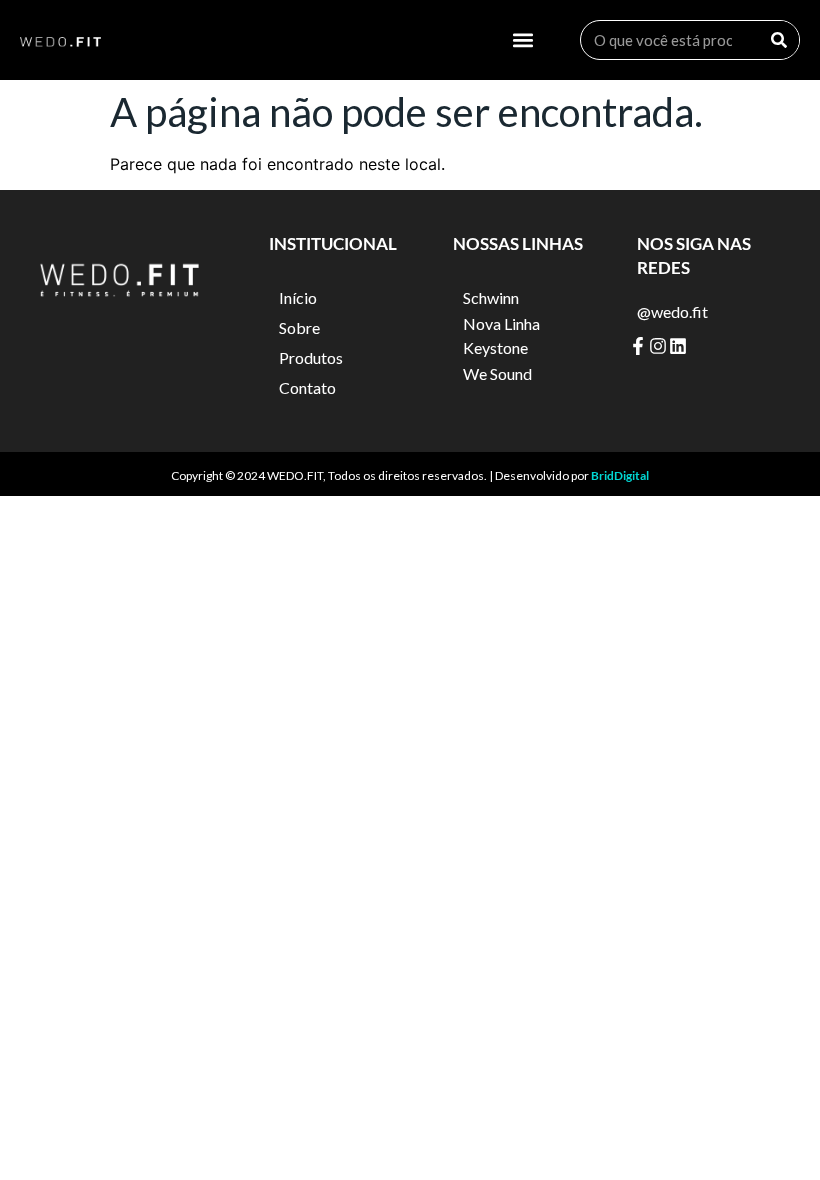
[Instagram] (658, 346)
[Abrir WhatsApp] (770, 1129)
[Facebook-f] (638, 346)
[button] (523, 40)
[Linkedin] (678, 346)
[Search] (779, 40)
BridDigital (620, 475)
